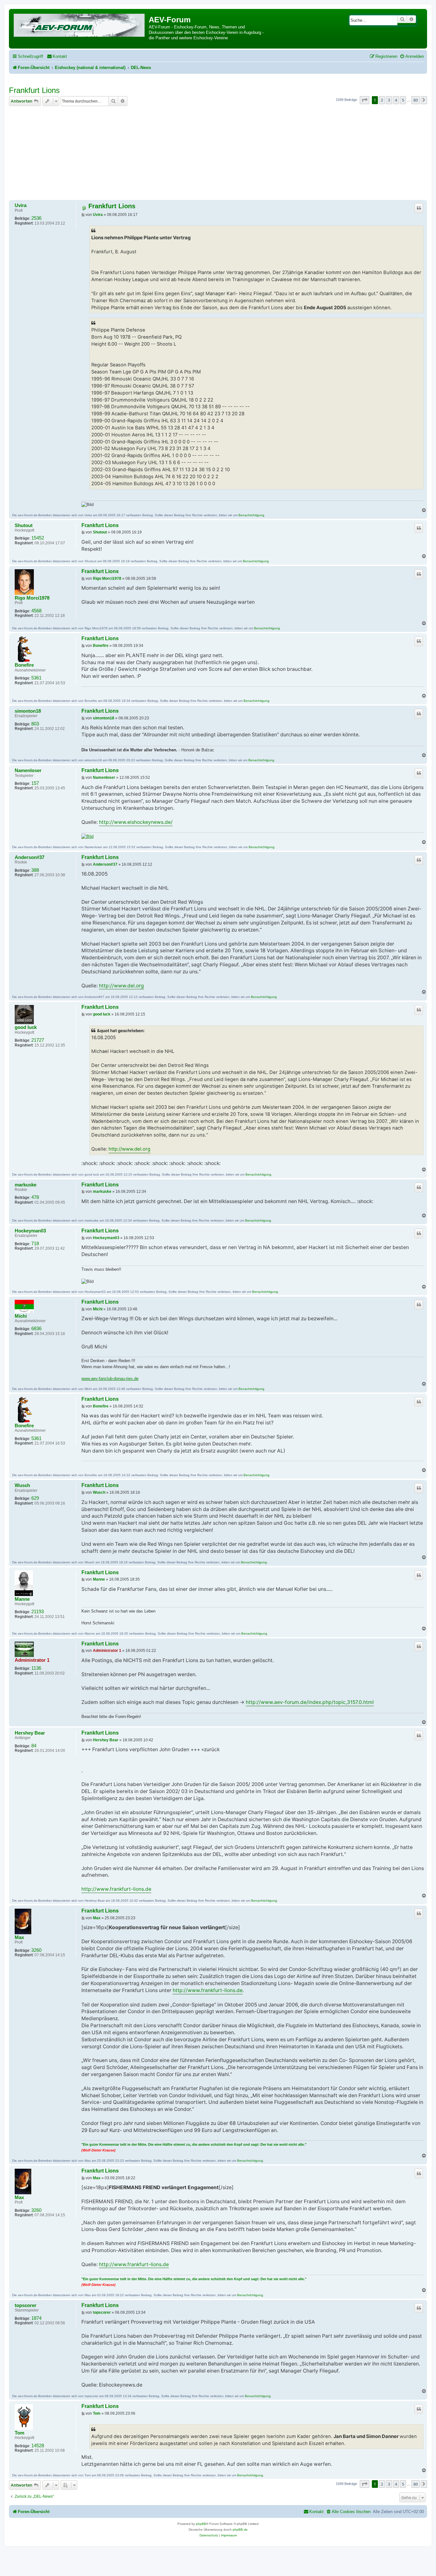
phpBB (201, 2524)
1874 (36, 2318)
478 (35, 1197)
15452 (38, 538)
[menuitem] (57, 56)
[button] (365, 100)
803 (35, 724)
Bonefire (24, 665)
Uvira (21, 205)
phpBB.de (240, 2530)
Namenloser (28, 770)
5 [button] (403, 100)
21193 (38, 1612)
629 (35, 1498)
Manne (22, 1599)
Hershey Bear (30, 1733)
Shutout (24, 525)
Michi (21, 1316)
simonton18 (28, 711)
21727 (38, 1040)
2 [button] (382, 100)
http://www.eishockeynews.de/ (136, 822)
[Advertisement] (218, 154)
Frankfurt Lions (34, 90)
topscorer (26, 2305)
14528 (38, 2446)
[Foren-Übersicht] (80, 24)
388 (35, 870)
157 (35, 783)
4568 (36, 611)
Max (19, 1937)
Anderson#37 (30, 857)
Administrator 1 (32, 1660)
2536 (36, 218)
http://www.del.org (121, 986)
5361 (36, 678)
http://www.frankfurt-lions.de (116, 1889)
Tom (19, 2433)
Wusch (22, 1485)
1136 (36, 1668)
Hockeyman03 (30, 1231)
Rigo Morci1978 (32, 598)
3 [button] (389, 100)
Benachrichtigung (251, 515)
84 (34, 1746)
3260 (36, 1950)
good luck (26, 1027)
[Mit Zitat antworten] (419, 208)
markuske (26, 1185)
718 (35, 1244)
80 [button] (416, 100)
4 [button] (396, 100)
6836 (36, 1329)
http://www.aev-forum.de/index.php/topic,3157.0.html (310, 1702)
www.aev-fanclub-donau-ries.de (110, 1379)
